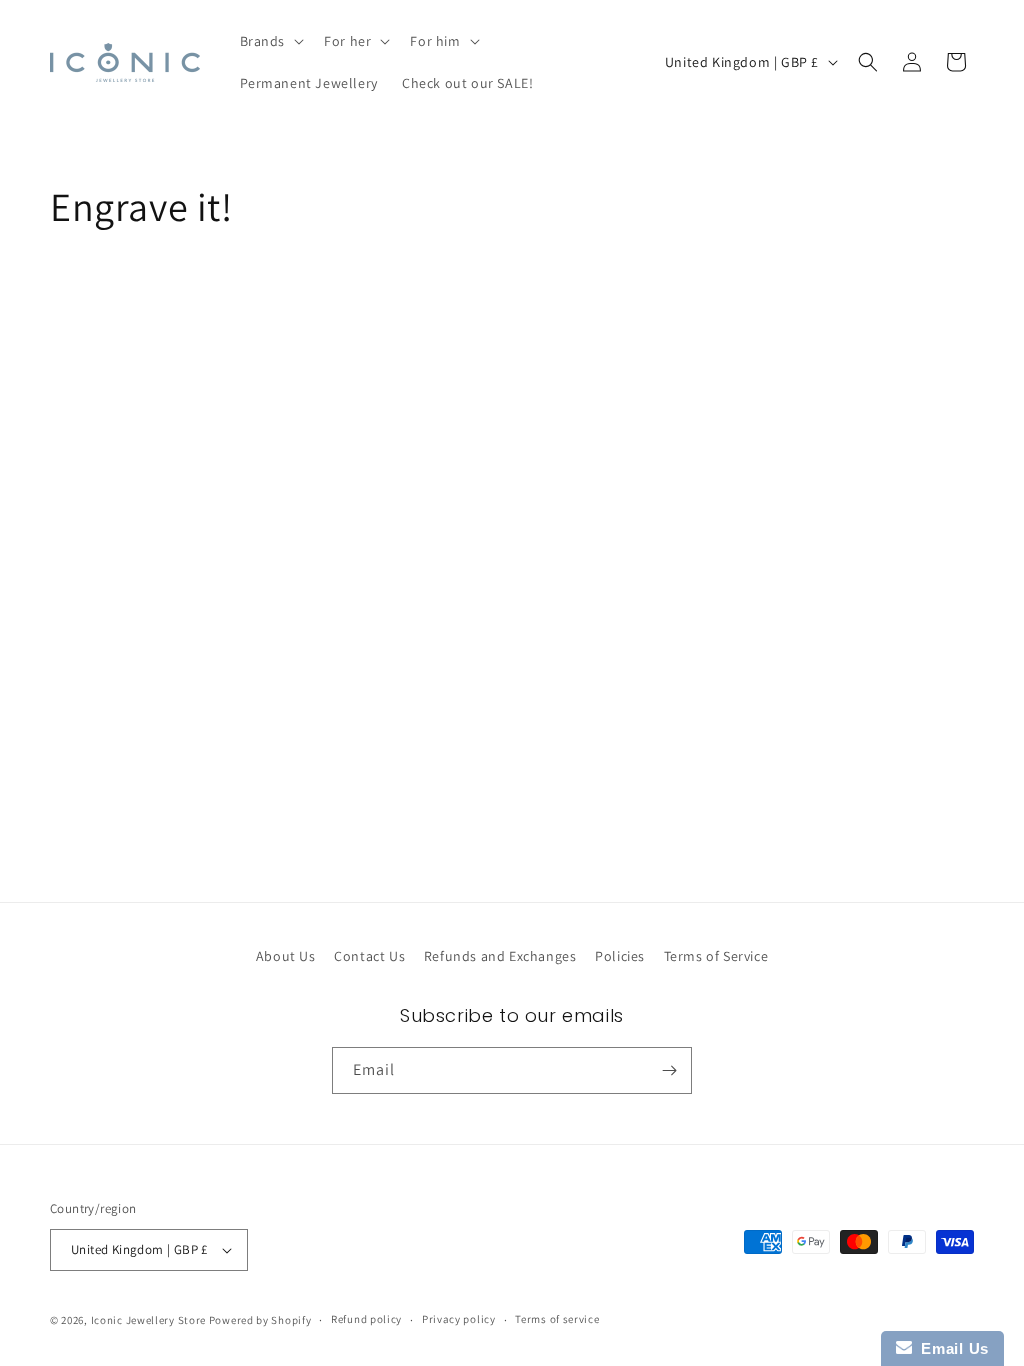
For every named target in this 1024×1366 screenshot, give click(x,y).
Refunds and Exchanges (500, 956)
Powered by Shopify (260, 1320)
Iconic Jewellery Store (148, 1320)
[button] (270, 41)
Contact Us (369, 956)
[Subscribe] (669, 1070)
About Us (286, 956)
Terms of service (557, 1319)
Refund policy (366, 1319)
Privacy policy (459, 1319)
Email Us (950, 1348)
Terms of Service (716, 956)
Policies (620, 956)
